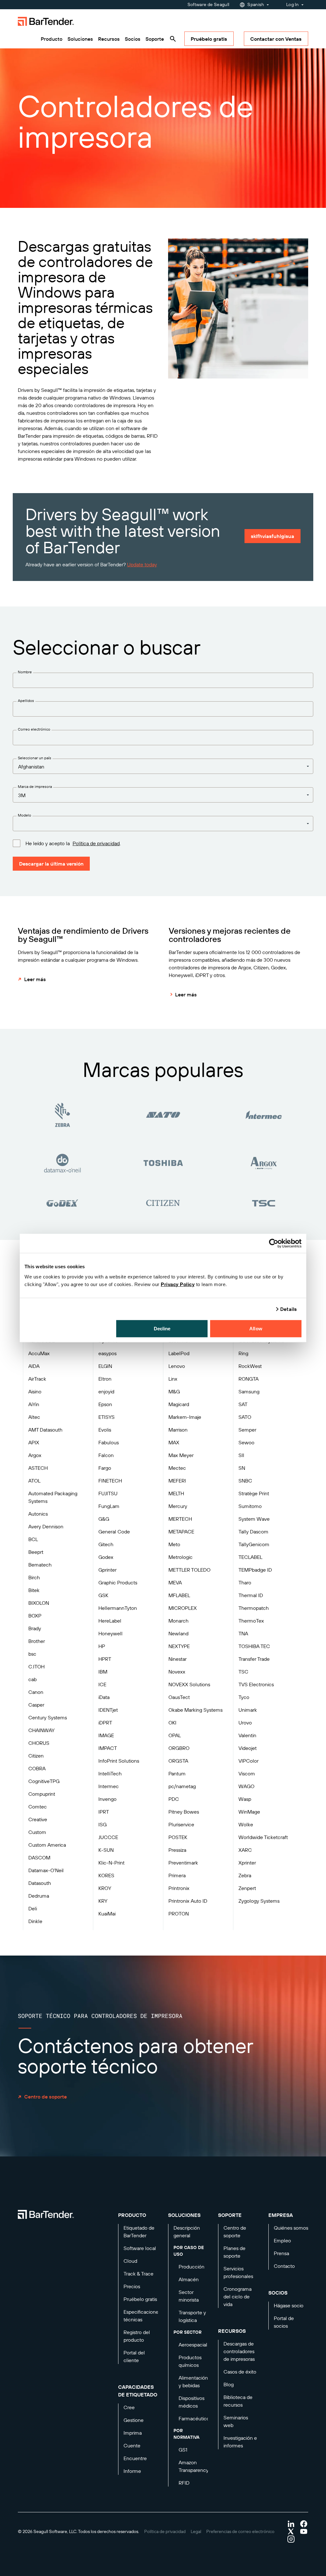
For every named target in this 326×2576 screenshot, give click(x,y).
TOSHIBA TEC (254, 1646)
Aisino (35, 1391)
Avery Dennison (46, 1526)
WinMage (249, 1812)
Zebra (245, 1875)
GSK (103, 1595)
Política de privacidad (96, 843)
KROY (105, 1888)
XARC (245, 1850)
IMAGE (106, 1735)
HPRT (105, 1659)
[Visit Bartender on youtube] (304, 2531)
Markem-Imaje (185, 1417)
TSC (243, 1672)
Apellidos (26, 701)
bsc (32, 1654)
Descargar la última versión (51, 864)
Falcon (106, 1455)
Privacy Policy (178, 1284)
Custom (37, 1832)
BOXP (35, 1616)
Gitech (106, 1544)
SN (242, 1468)
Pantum (177, 1773)
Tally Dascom (253, 1532)
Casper (36, 1705)
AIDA (34, 1366)
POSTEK (178, 1837)
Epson (105, 1404)
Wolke (246, 1824)
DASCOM (39, 1858)
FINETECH (110, 1481)
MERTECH (180, 1519)
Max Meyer (181, 1455)
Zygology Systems (259, 1901)
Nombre (25, 672)
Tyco (244, 1697)
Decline (162, 1328)
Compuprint (42, 1794)
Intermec (109, 1786)
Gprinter (107, 1570)
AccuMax (39, 1353)
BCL (33, 1539)
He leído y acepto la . (73, 843)
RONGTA (248, 1379)
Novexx (177, 1672)
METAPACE (181, 1532)
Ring (243, 1353)
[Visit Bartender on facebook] (304, 2524)
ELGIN (105, 1366)
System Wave (254, 1519)
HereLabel (110, 1621)
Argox (35, 1455)
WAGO (246, 1786)
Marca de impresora (35, 786)
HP (102, 1646)
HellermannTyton (118, 1608)
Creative (38, 1819)
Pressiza (177, 1850)
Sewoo (246, 1442)
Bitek (34, 1590)
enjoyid (106, 1391)
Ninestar (177, 1659)
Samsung (249, 1391)
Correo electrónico (34, 729)
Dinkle (35, 1921)
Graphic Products (118, 1582)
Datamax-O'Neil (46, 1870)
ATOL (34, 1481)
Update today (142, 564)
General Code (114, 1532)
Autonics (38, 1514)
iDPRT (105, 1723)
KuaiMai (107, 1914)
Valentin (247, 1735)
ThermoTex (251, 1621)
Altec (34, 1417)
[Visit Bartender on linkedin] (291, 2524)
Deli (33, 1908)
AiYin (34, 1404)
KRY (103, 1901)
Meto (174, 1544)
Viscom (247, 1773)
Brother (37, 1641)
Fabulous (109, 1442)
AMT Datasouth (45, 1430)
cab (32, 1679)
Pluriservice (181, 1824)
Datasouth (40, 1883)
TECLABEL (250, 1557)
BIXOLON (39, 1603)
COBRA (37, 1768)
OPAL (175, 1735)
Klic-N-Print (111, 1863)
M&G (174, 1391)
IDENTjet (108, 1710)
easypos (107, 1353)
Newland (178, 1633)
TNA (243, 1633)
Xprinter (247, 1863)
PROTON (179, 1914)
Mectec (177, 1468)
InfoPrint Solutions (119, 1761)
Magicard (179, 1404)
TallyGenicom (254, 1544)
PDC (174, 1799)
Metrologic (181, 1557)
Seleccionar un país (35, 758)
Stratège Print (254, 1493)
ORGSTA (178, 1761)
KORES (106, 1875)
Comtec (38, 1807)
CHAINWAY (41, 1730)
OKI (172, 1723)
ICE (102, 1684)
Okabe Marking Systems (195, 1710)
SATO (245, 1417)
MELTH (176, 1493)
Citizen (36, 1756)
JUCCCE (108, 1837)
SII (241, 1455)
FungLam (109, 1506)
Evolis (105, 1430)
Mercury (178, 1506)
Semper (247, 1430)
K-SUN (106, 1850)
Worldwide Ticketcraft (263, 1837)
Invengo (107, 1799)
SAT (243, 1404)
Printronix (179, 1888)
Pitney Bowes (184, 1812)
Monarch (178, 1621)
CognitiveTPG (44, 1781)
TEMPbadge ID (255, 1570)
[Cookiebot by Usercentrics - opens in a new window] (274, 1243)
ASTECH (38, 1468)
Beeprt (36, 1552)
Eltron (105, 1379)
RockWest (250, 1366)
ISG (103, 1824)
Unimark (248, 1710)
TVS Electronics (256, 1684)
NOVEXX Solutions (189, 1684)
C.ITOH (36, 1667)
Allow (256, 1328)
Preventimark (183, 1863)
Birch (34, 1577)
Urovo (245, 1723)
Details (288, 1309)
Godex (106, 1557)
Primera (177, 1875)
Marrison (178, 1430)
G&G (104, 1519)
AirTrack (37, 1379)
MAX (174, 1442)
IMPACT (108, 1748)
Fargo (105, 1468)
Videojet (248, 1748)
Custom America (47, 1845)
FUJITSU (108, 1493)
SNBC (245, 1481)
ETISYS (106, 1417)
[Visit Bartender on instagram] (291, 2539)
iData (104, 1697)
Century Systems (48, 1717)
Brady (35, 1628)
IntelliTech (110, 1773)
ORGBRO (179, 1748)
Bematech (40, 1565)
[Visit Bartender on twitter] (291, 2531)
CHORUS (39, 1743)
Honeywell (110, 1633)
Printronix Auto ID (188, 1901)
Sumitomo (250, 1506)
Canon (36, 1692)
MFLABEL (179, 1595)
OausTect (179, 1697)
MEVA (175, 1582)
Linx (173, 1379)
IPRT (104, 1812)
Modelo (25, 815)
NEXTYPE (179, 1646)
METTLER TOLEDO (189, 1570)
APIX (34, 1442)
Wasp (245, 1799)
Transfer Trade (254, 1659)
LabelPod (179, 1353)
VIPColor (248, 1761)
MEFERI (177, 1481)
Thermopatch (254, 1608)
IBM (103, 1672)
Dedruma (39, 1896)
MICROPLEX (183, 1608)
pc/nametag (182, 1786)
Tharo (245, 1582)
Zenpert (247, 1888)
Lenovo (177, 1366)
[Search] (173, 39)
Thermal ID (251, 1595)
